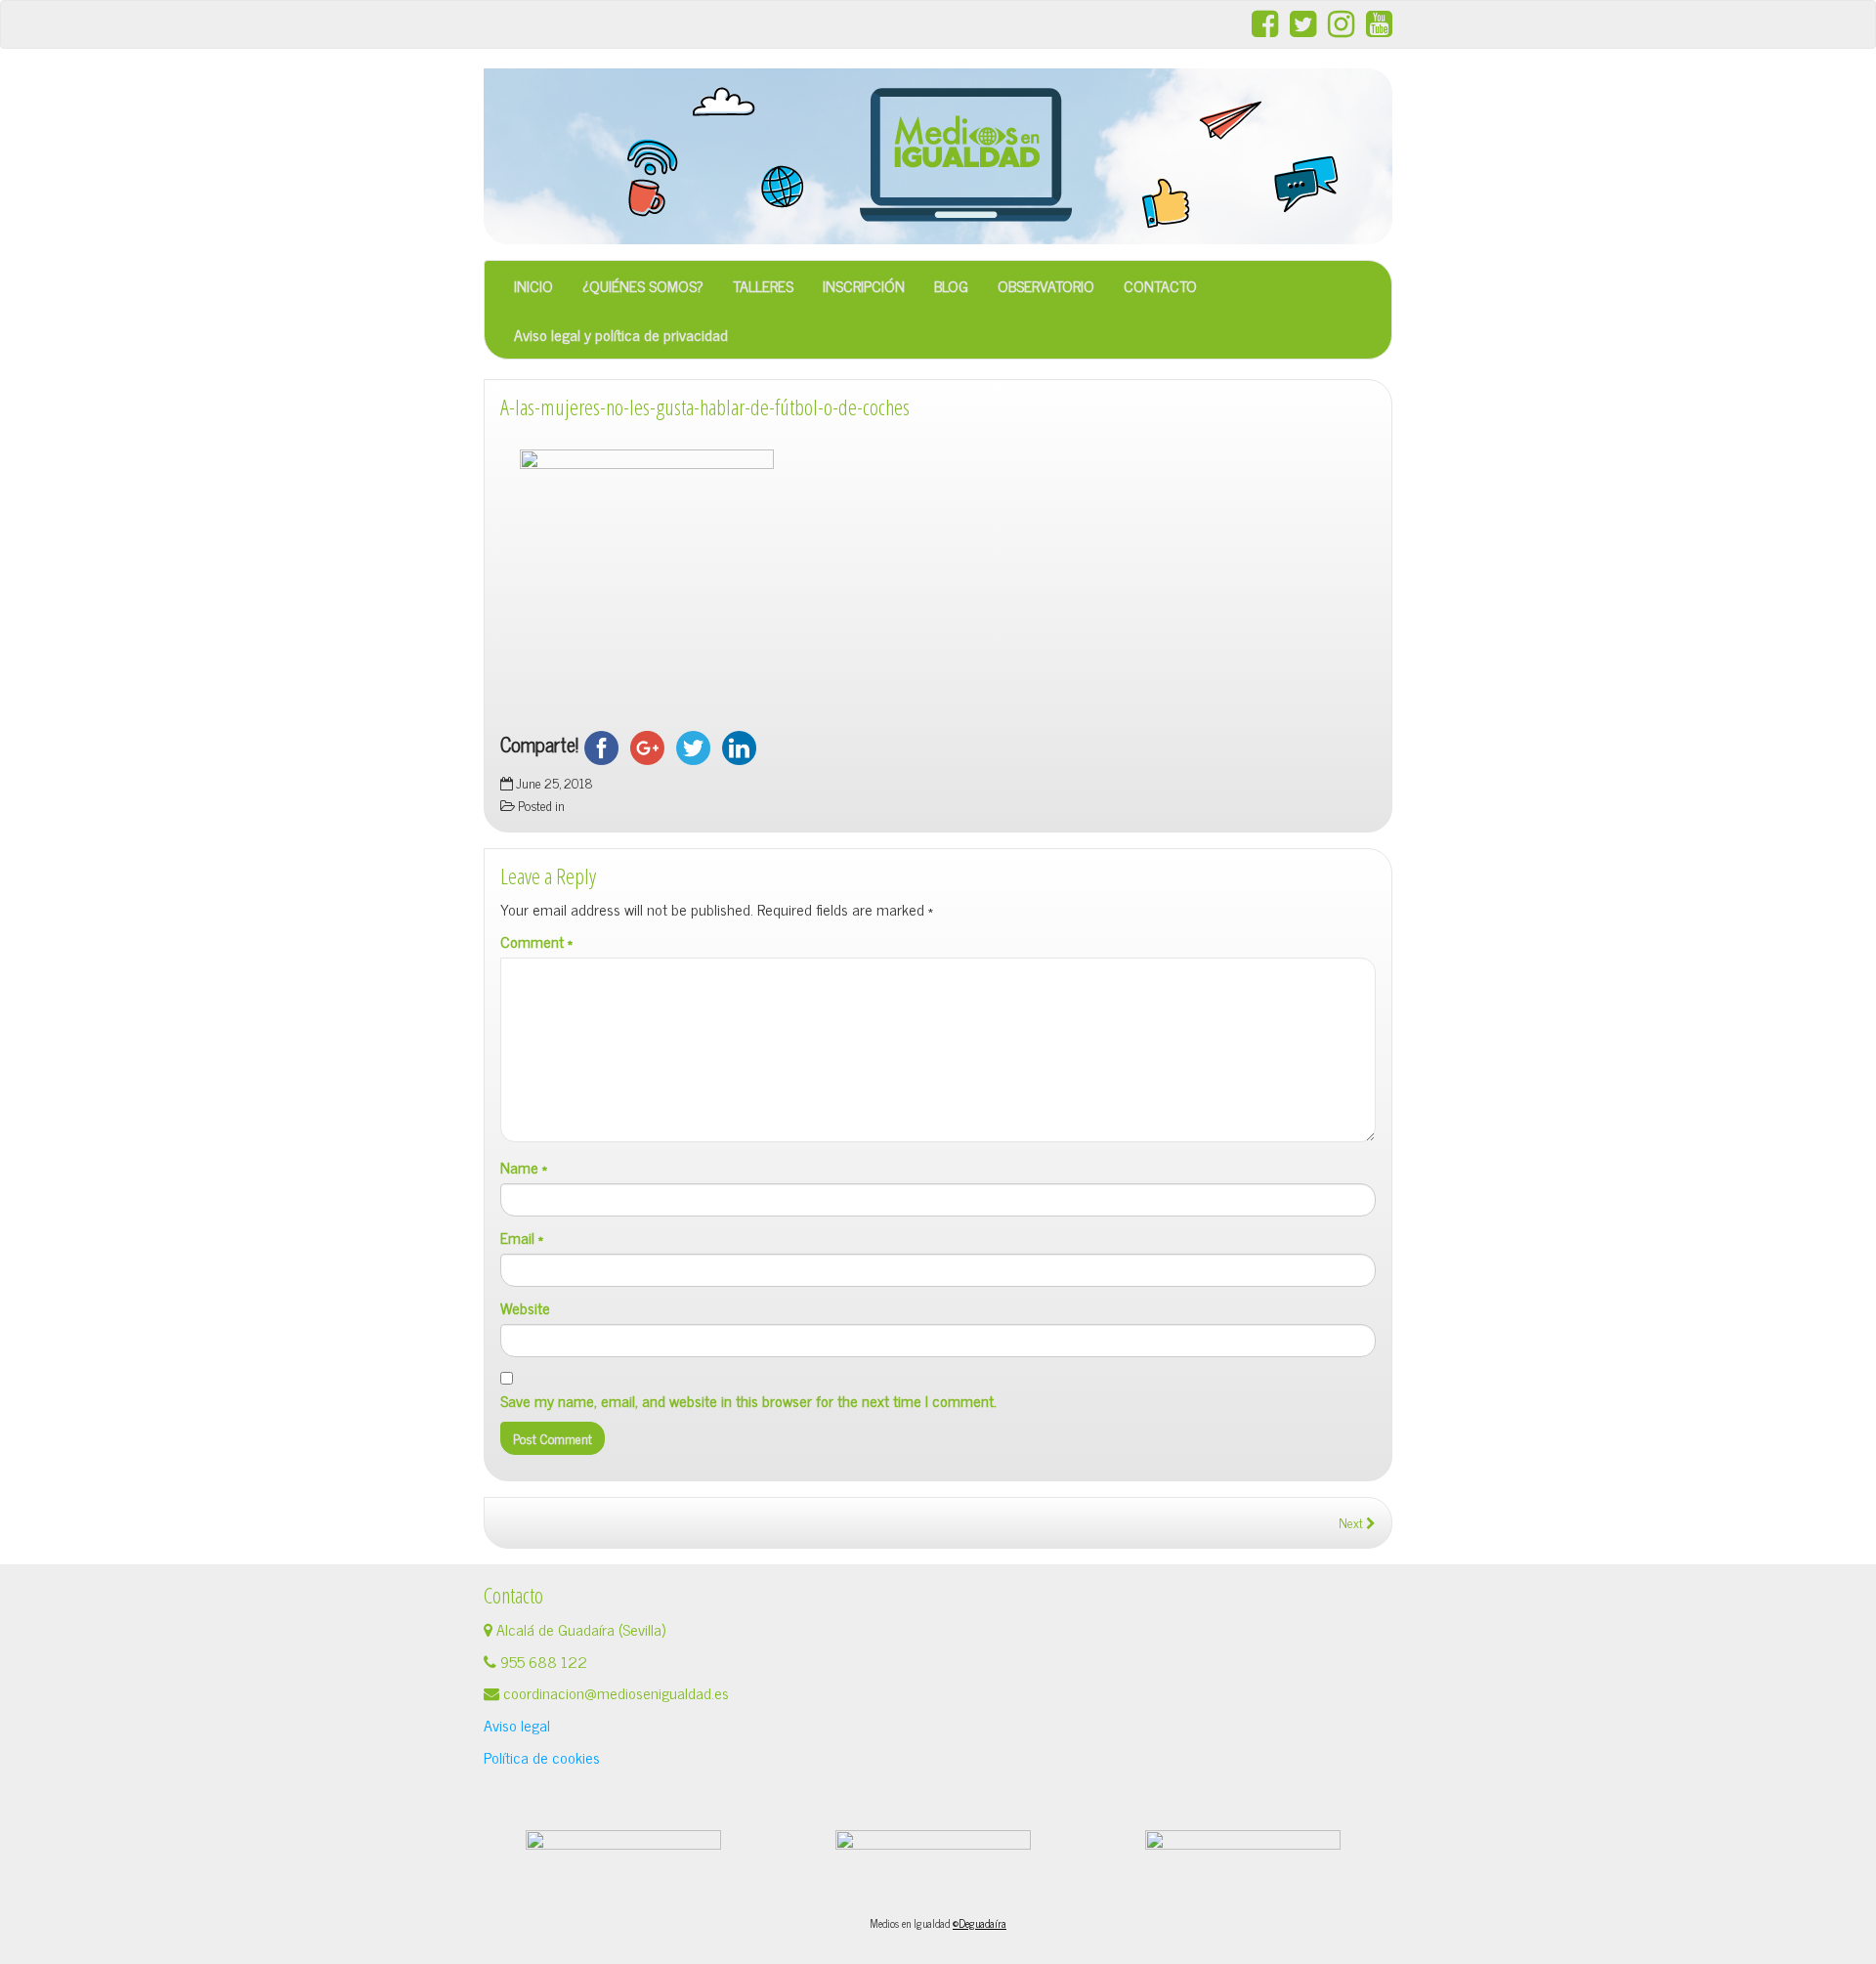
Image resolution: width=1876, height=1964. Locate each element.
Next (1352, 1522)
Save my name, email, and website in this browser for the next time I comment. (748, 1401)
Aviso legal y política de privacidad (621, 334)
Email (522, 1238)
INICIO (533, 285)
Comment (536, 941)
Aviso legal (517, 1725)
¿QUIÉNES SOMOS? (643, 285)
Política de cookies (542, 1757)
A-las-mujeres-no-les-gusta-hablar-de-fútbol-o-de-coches (705, 407)
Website (525, 1308)
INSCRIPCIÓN (864, 285)
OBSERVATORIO (1046, 285)
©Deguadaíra (980, 1923)
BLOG (951, 285)
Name (524, 1167)
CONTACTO (1160, 285)
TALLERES (763, 285)
